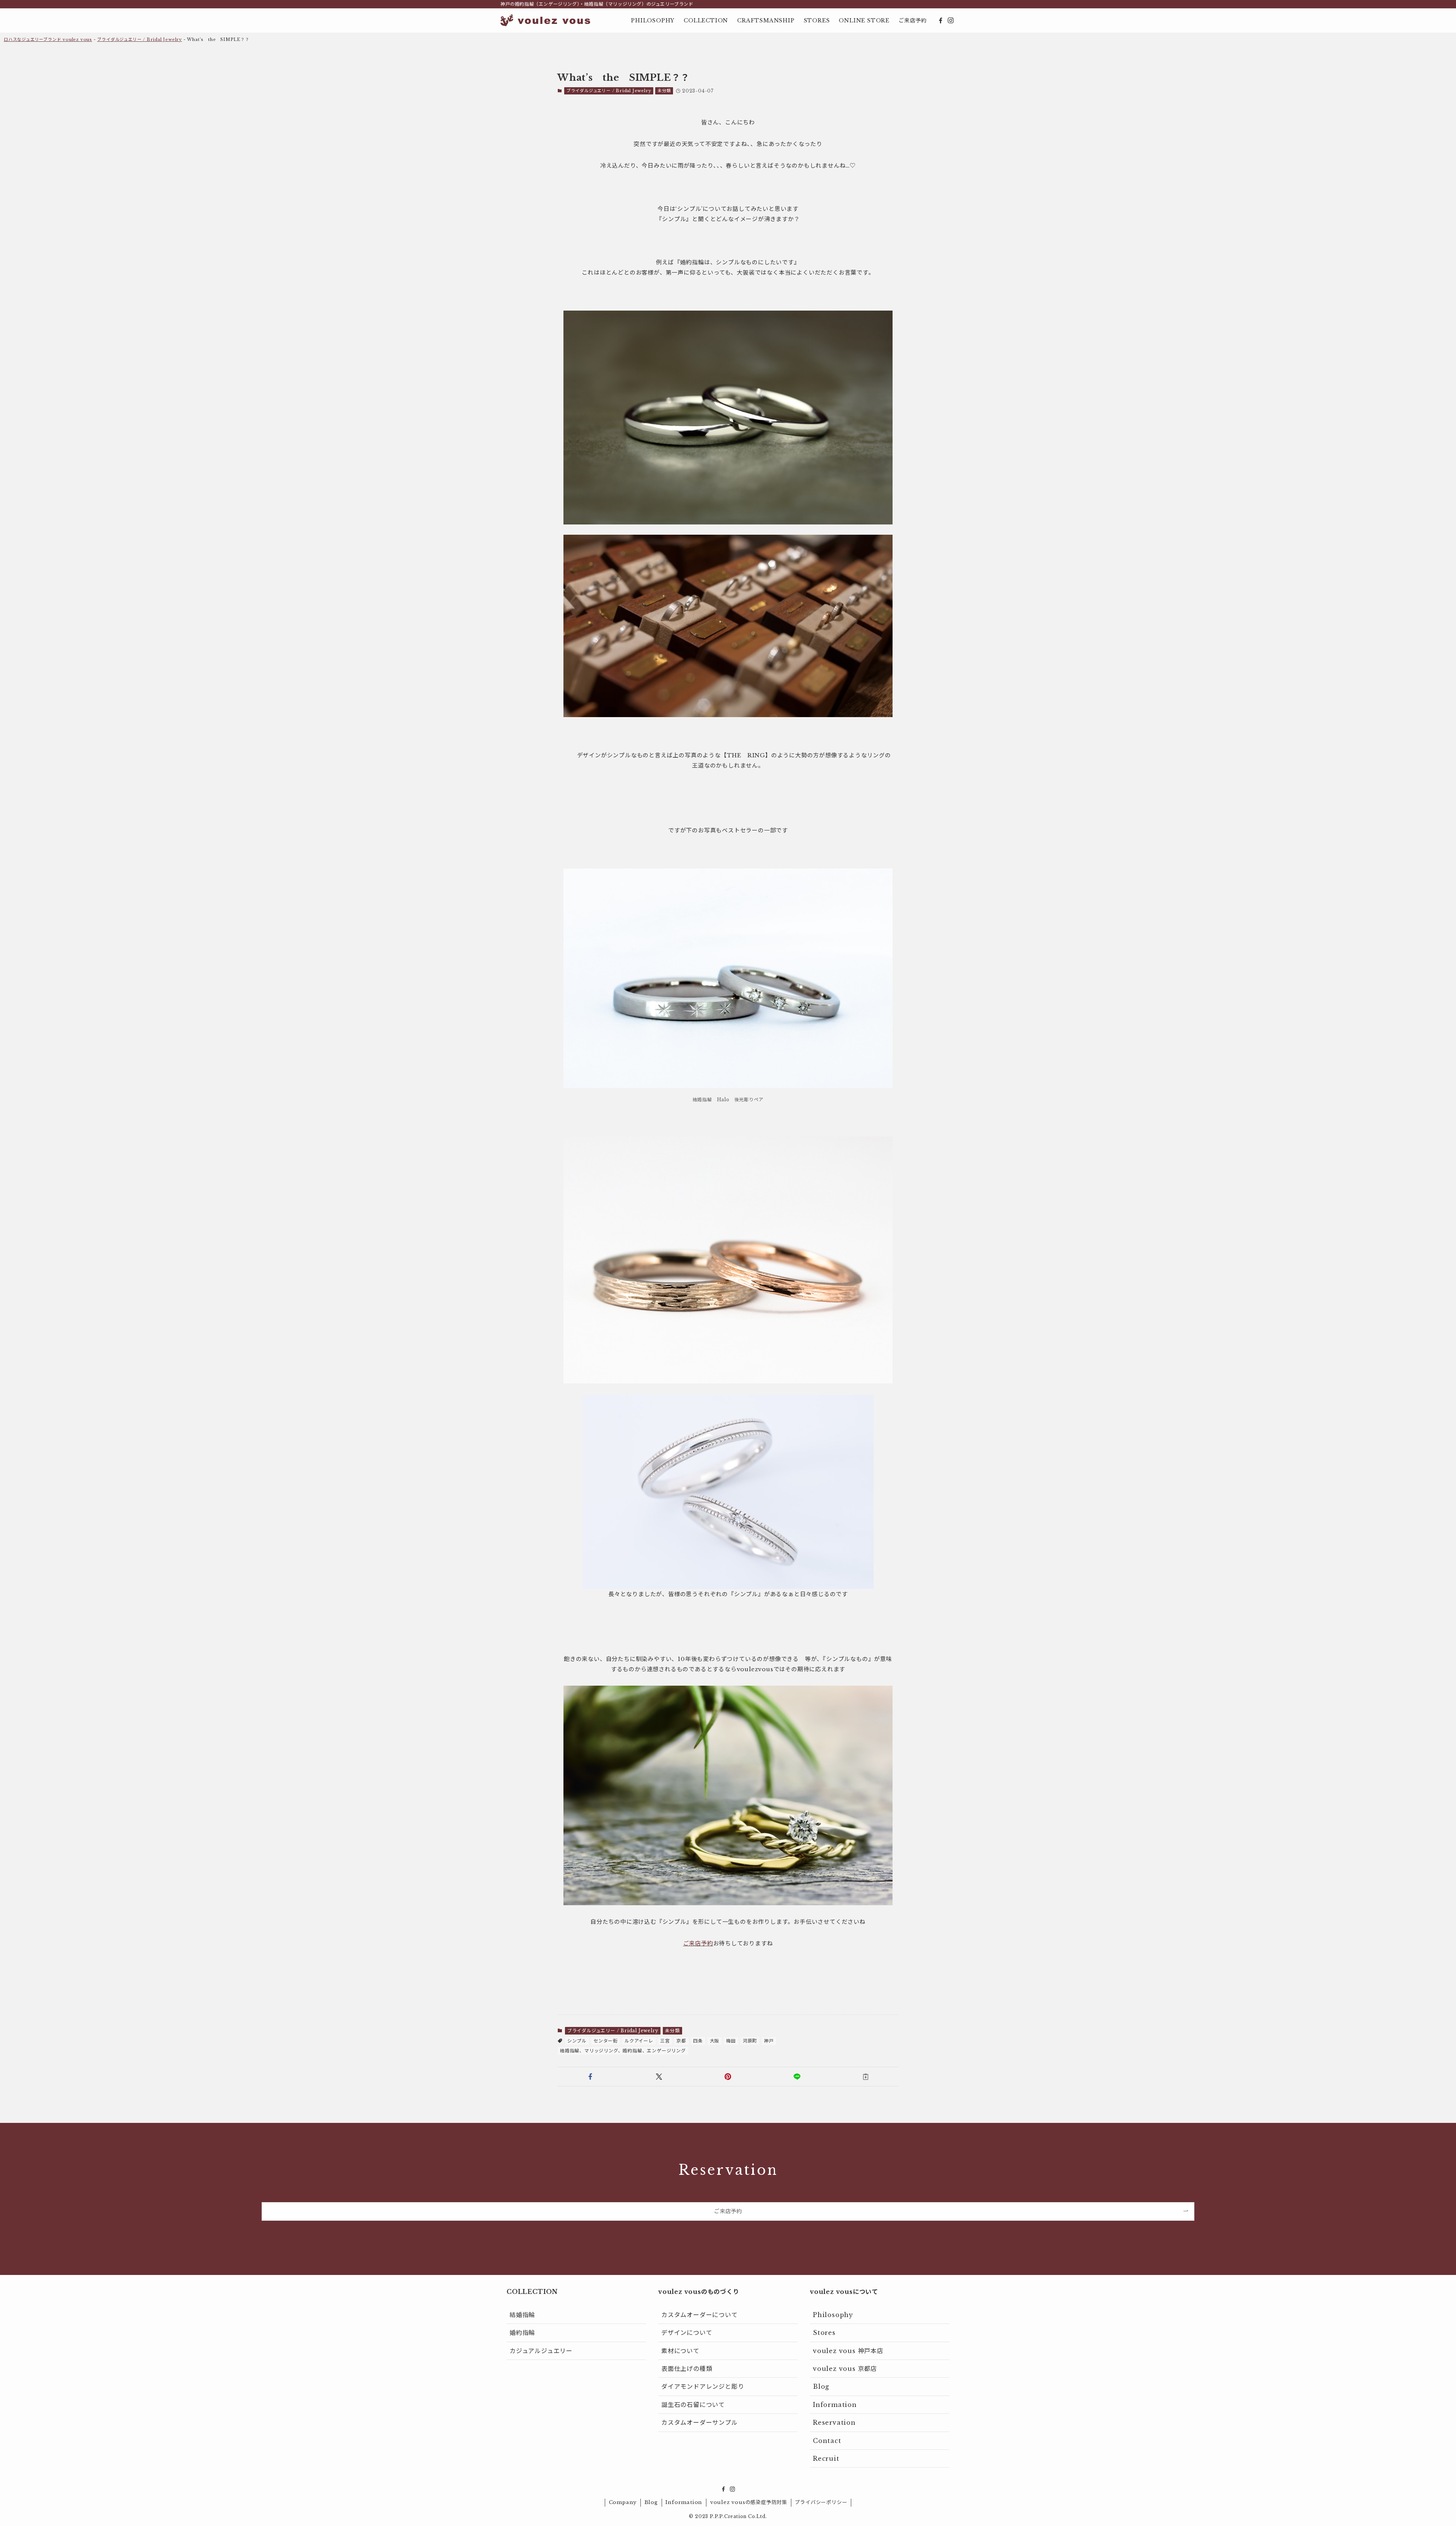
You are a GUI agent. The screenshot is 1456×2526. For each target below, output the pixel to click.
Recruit (826, 2458)
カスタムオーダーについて (700, 2315)
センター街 (606, 2041)
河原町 (750, 2041)
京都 (681, 2041)
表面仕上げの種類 (687, 2369)
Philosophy (833, 2315)
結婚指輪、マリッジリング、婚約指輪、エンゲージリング (623, 2051)
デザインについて (687, 2333)
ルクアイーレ (639, 2041)
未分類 (664, 91)
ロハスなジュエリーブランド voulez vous (48, 39)
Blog (821, 2386)
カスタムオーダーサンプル (700, 2422)
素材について (680, 2351)
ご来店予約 (698, 1943)
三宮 (665, 2041)
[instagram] (951, 20)
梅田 (731, 2041)
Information (835, 2405)
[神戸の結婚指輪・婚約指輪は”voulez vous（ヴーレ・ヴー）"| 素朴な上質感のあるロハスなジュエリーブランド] (545, 20)
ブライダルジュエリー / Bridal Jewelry (140, 39)
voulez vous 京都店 (845, 2369)
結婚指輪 (522, 2315)
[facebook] (941, 20)
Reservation (834, 2422)
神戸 (769, 2041)
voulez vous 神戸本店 (848, 2351)
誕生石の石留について (693, 2405)
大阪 (715, 2041)
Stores (824, 2333)
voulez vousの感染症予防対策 (749, 2502)
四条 (698, 2041)
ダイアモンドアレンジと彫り (703, 2386)
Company (623, 2502)
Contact (827, 2441)
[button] (590, 2077)
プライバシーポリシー (821, 2502)
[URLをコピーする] (866, 2077)
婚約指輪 (522, 2333)
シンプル (577, 2041)
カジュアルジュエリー (541, 2351)
